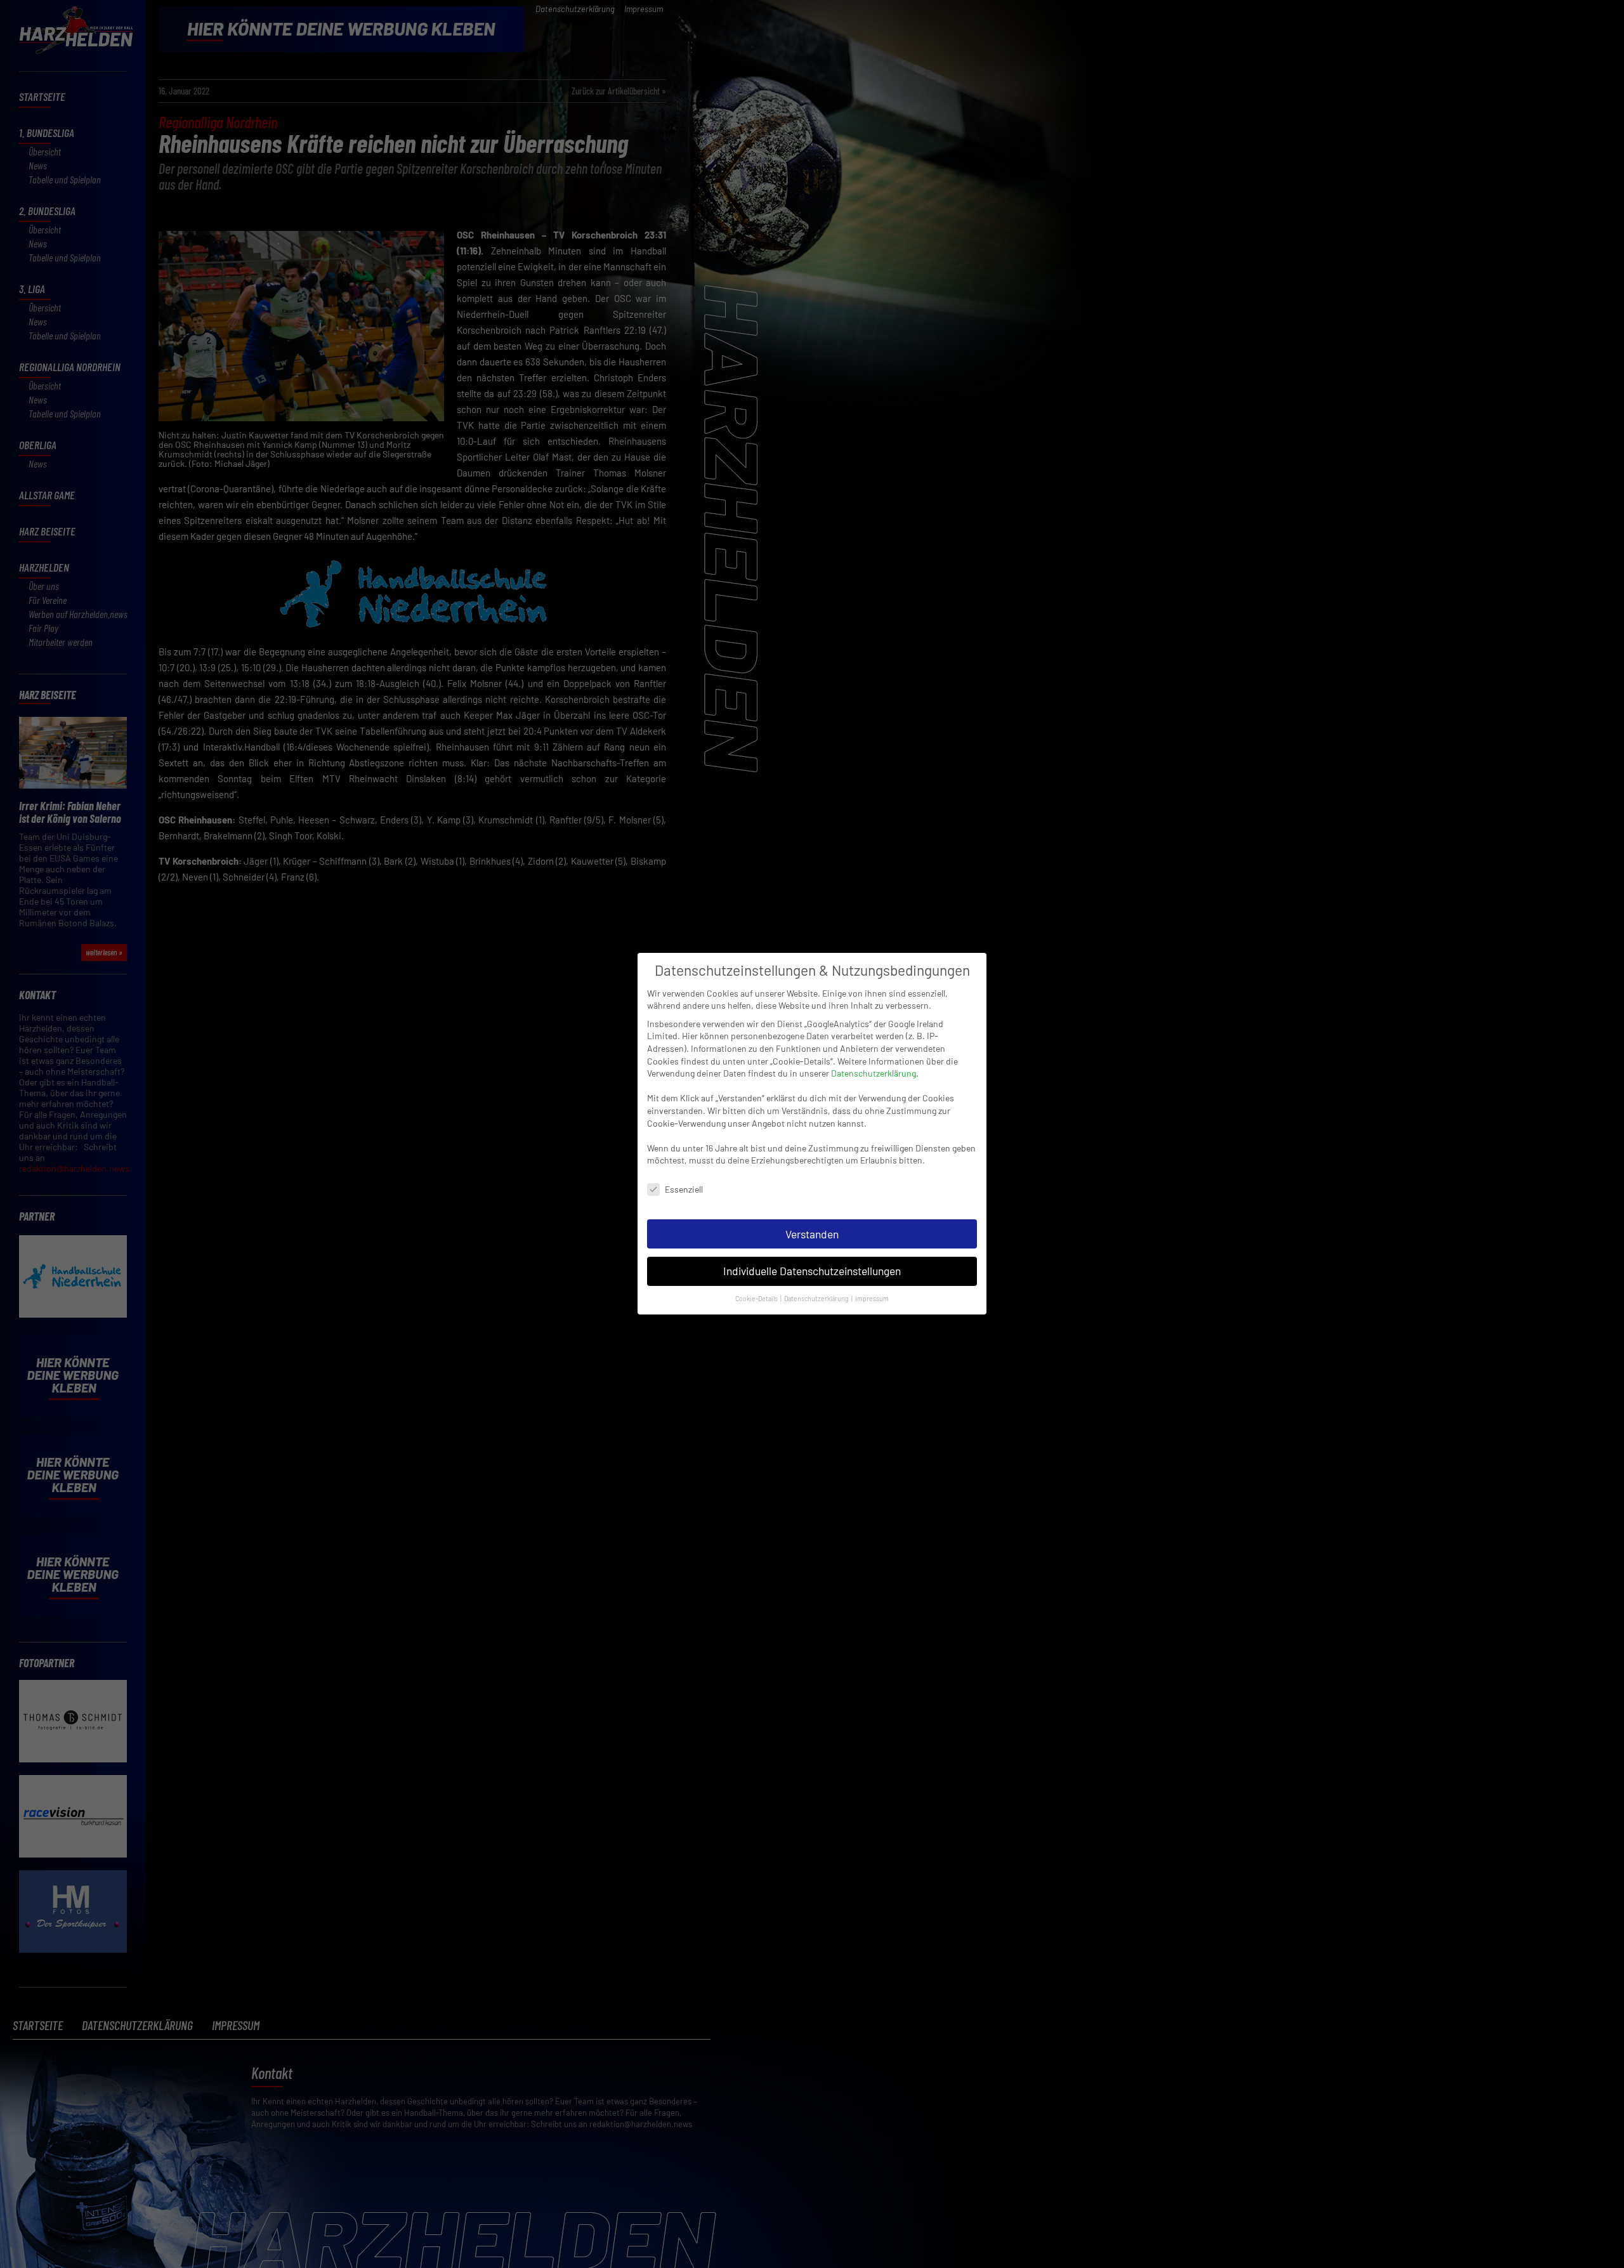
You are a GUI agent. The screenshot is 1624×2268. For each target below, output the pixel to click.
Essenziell (684, 1189)
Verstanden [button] (812, 1234)
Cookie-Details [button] (757, 1299)
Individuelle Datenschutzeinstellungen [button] (812, 1271)
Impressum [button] (872, 1299)
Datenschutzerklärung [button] (817, 1299)
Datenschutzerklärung (874, 1073)
